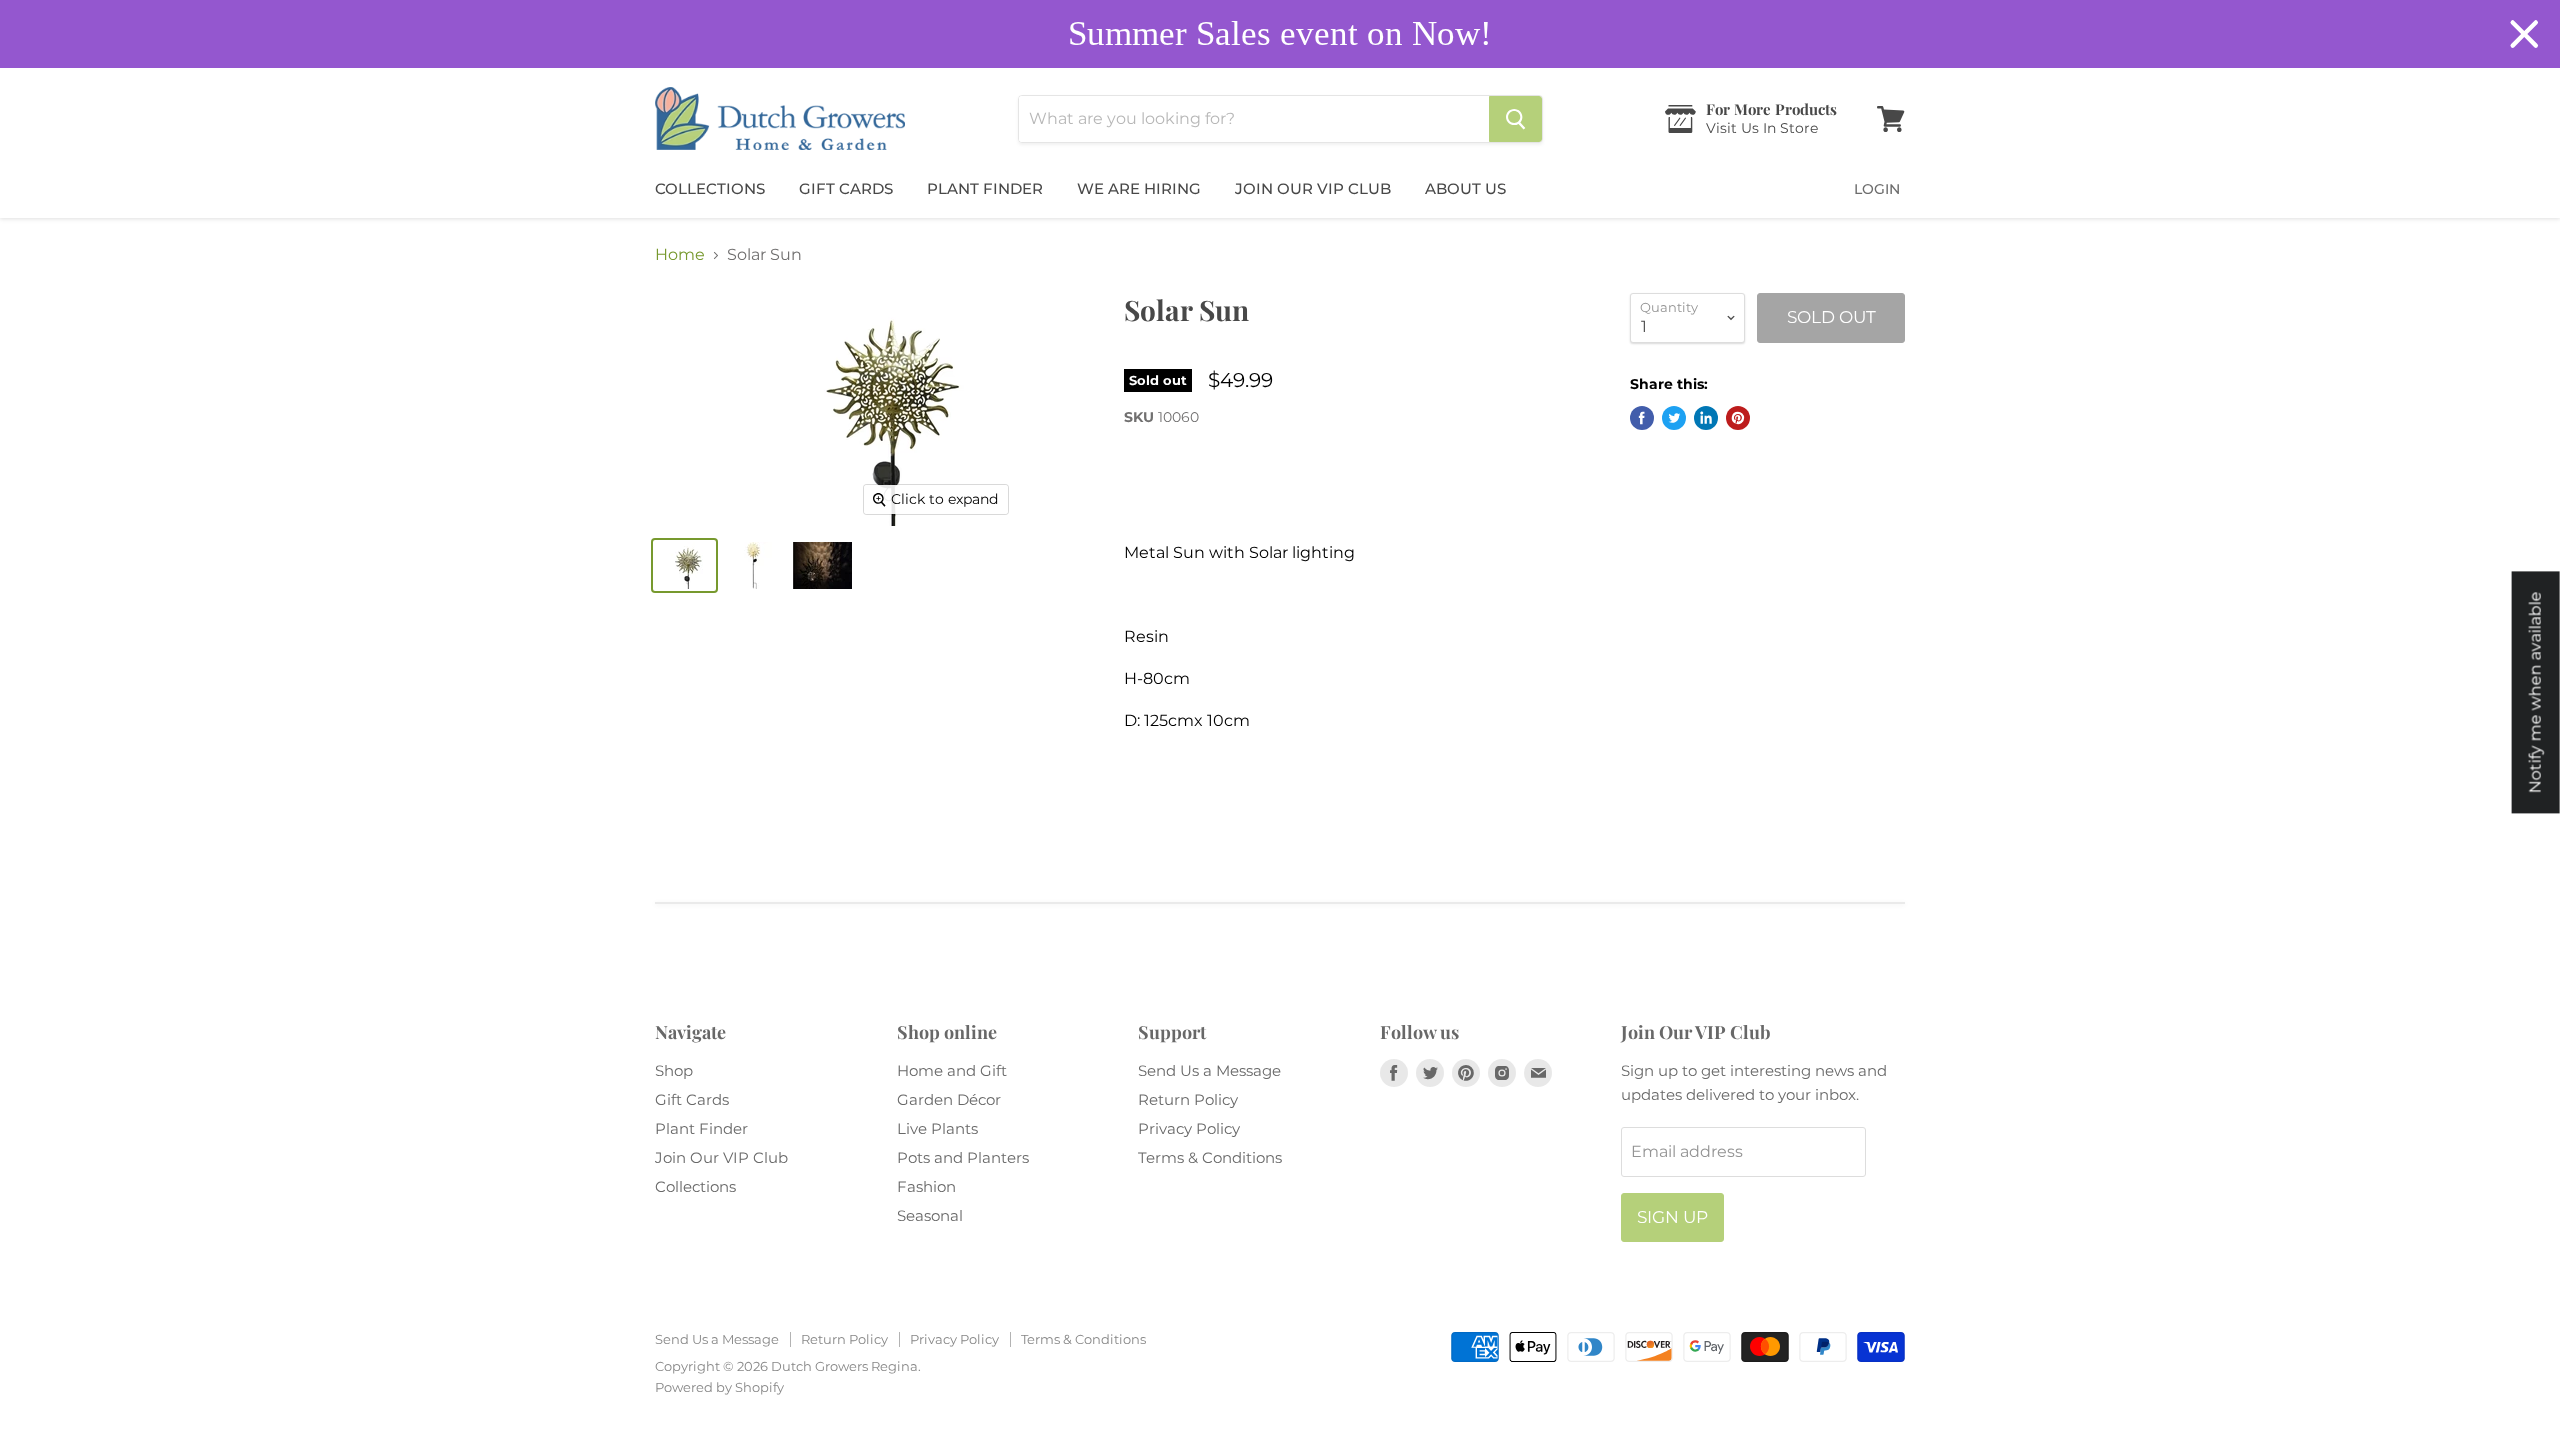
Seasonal (930, 1215)
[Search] (1515, 119)
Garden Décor (949, 1099)
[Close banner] (2524, 34)
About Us (1465, 188)
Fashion (926, 1186)
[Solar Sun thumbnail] (684, 565)
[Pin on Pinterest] (1738, 418)
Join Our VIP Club (1313, 188)
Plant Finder (985, 188)
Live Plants (937, 1128)
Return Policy (1188, 1099)
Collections (710, 188)
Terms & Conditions (1210, 1157)
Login (1877, 189)
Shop (674, 1070)
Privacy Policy (1189, 1128)
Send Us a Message (1209, 1070)
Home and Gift (952, 1070)
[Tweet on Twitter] (1674, 418)
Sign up (1672, 1217)
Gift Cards (846, 188)
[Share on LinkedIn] (1706, 418)
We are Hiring (1139, 188)
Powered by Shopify (719, 1387)
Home (680, 255)
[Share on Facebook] (1642, 418)
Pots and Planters (963, 1157)
